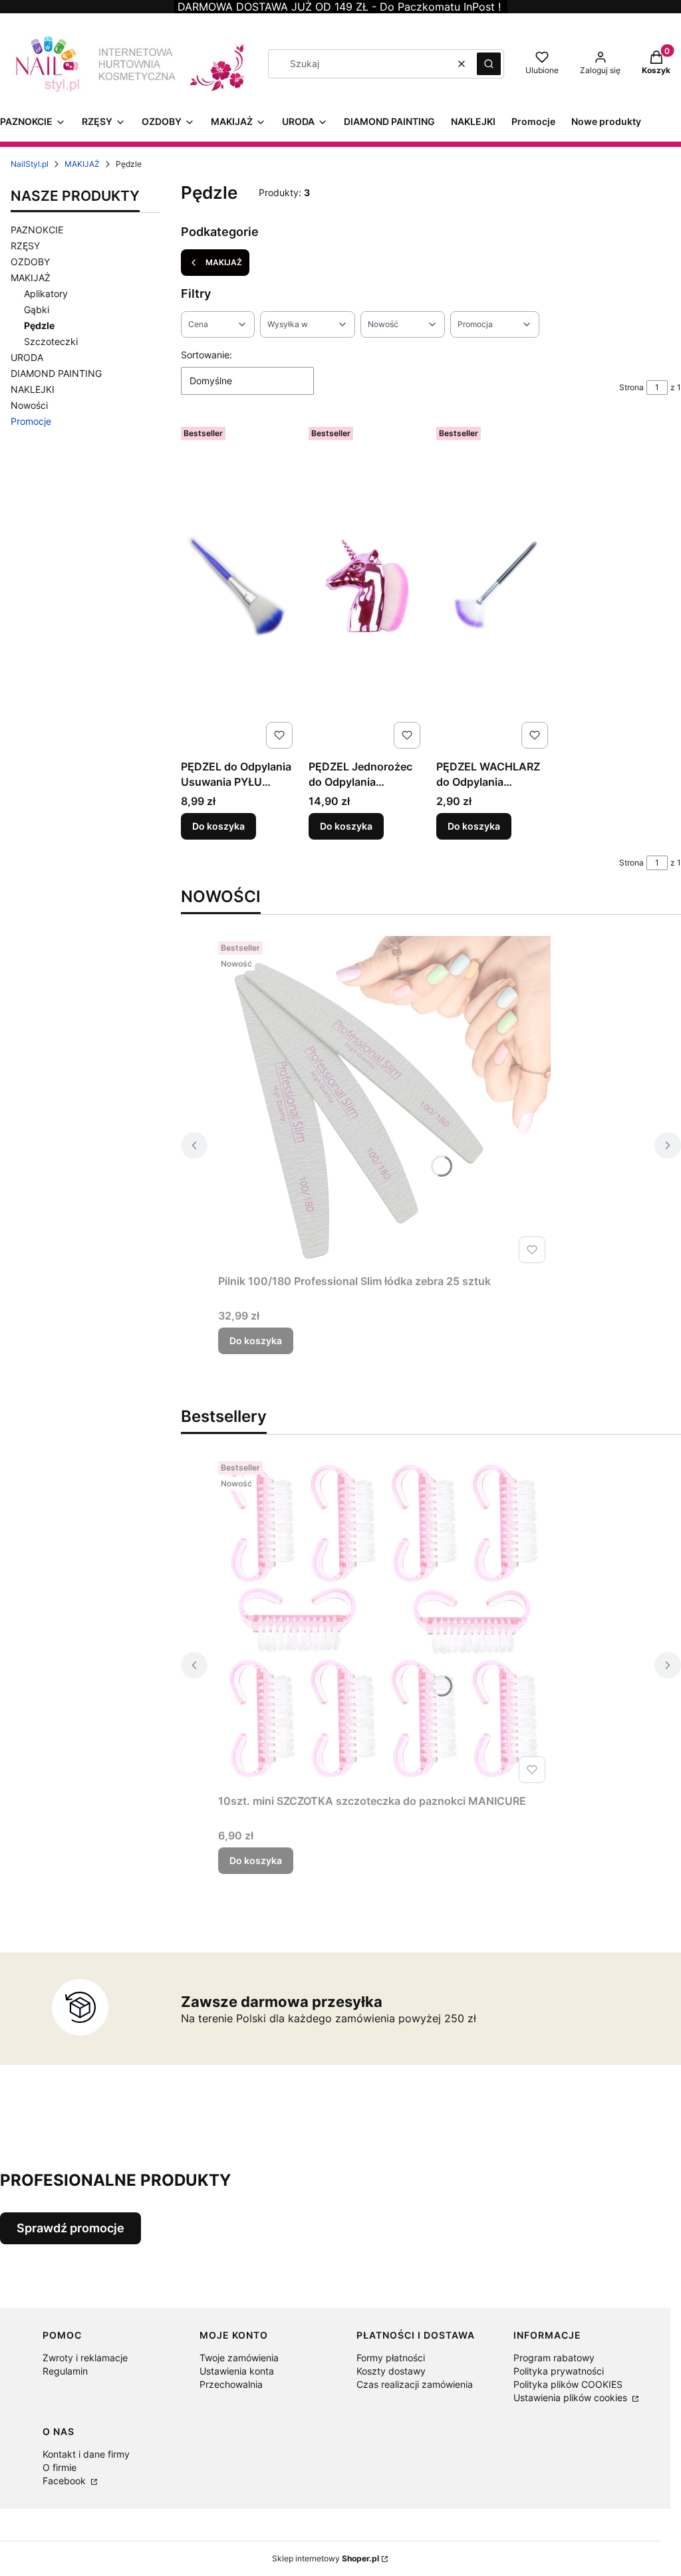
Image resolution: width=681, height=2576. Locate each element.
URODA (27, 357)
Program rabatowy (554, 2358)
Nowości (29, 405)
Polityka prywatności (559, 2371)
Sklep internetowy (326, 2558)
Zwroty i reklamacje (85, 2358)
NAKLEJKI (33, 389)
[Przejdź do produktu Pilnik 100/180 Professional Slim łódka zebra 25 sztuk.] (384, 1102)
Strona (631, 387)
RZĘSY (25, 246)
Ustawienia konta (237, 2371)
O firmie (60, 2467)
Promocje (31, 421)
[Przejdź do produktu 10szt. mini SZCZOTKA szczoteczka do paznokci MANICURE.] (384, 1622)
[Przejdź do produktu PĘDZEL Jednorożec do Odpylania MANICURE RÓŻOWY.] (367, 588)
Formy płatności (391, 2358)
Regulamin (65, 2371)
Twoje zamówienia (239, 2358)
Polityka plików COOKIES (568, 2384)
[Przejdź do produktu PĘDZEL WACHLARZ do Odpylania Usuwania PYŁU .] (495, 588)
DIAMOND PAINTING (56, 373)
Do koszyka (218, 826)
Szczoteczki (51, 341)
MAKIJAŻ (82, 164)
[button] (489, 64)
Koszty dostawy (391, 2371)
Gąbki (37, 309)
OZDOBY (30, 262)
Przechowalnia (231, 2384)
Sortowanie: (206, 355)
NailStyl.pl (30, 164)
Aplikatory (46, 293)
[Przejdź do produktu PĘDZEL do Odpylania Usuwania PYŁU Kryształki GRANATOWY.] (239, 588)
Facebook (66, 2481)
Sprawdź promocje (70, 2228)
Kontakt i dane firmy (86, 2454)
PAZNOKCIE (37, 230)
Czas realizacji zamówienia (415, 2384)
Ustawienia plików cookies (572, 2398)
